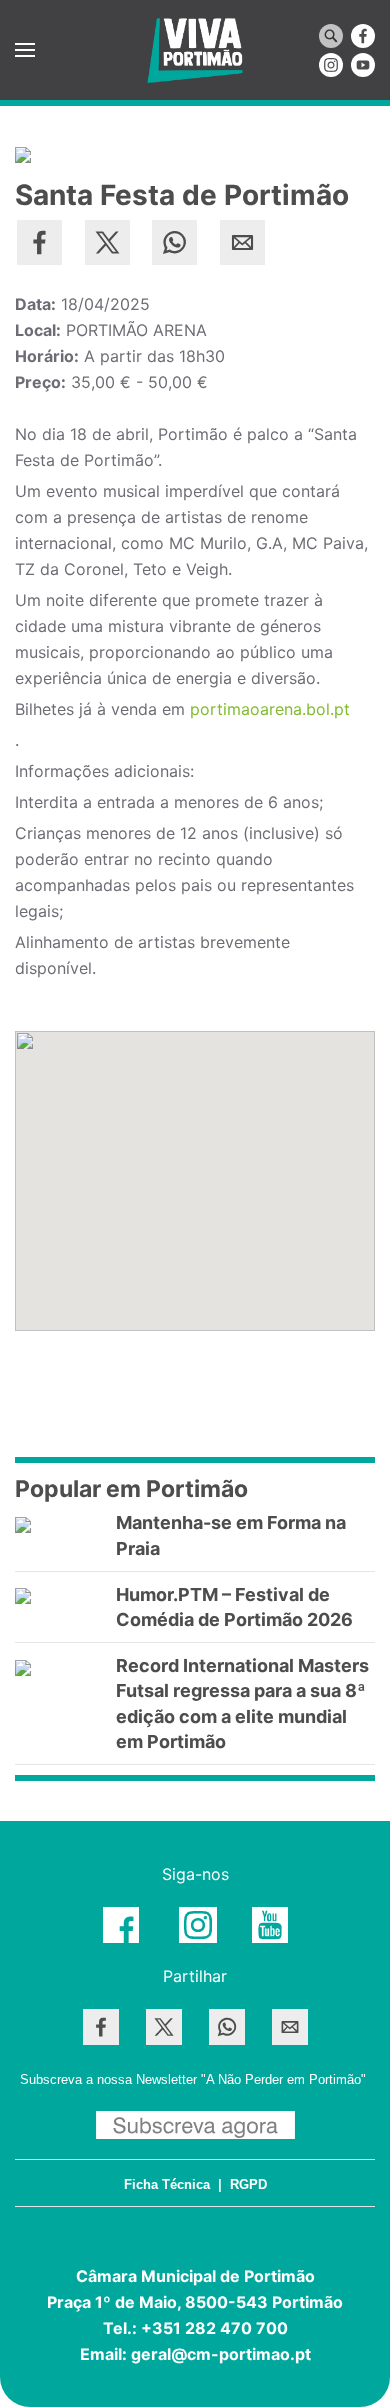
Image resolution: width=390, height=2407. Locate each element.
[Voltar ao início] (195, 50)
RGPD (248, 2184)
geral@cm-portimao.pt (221, 2354)
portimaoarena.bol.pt (270, 709)
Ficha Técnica (167, 2184)
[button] (25, 50)
